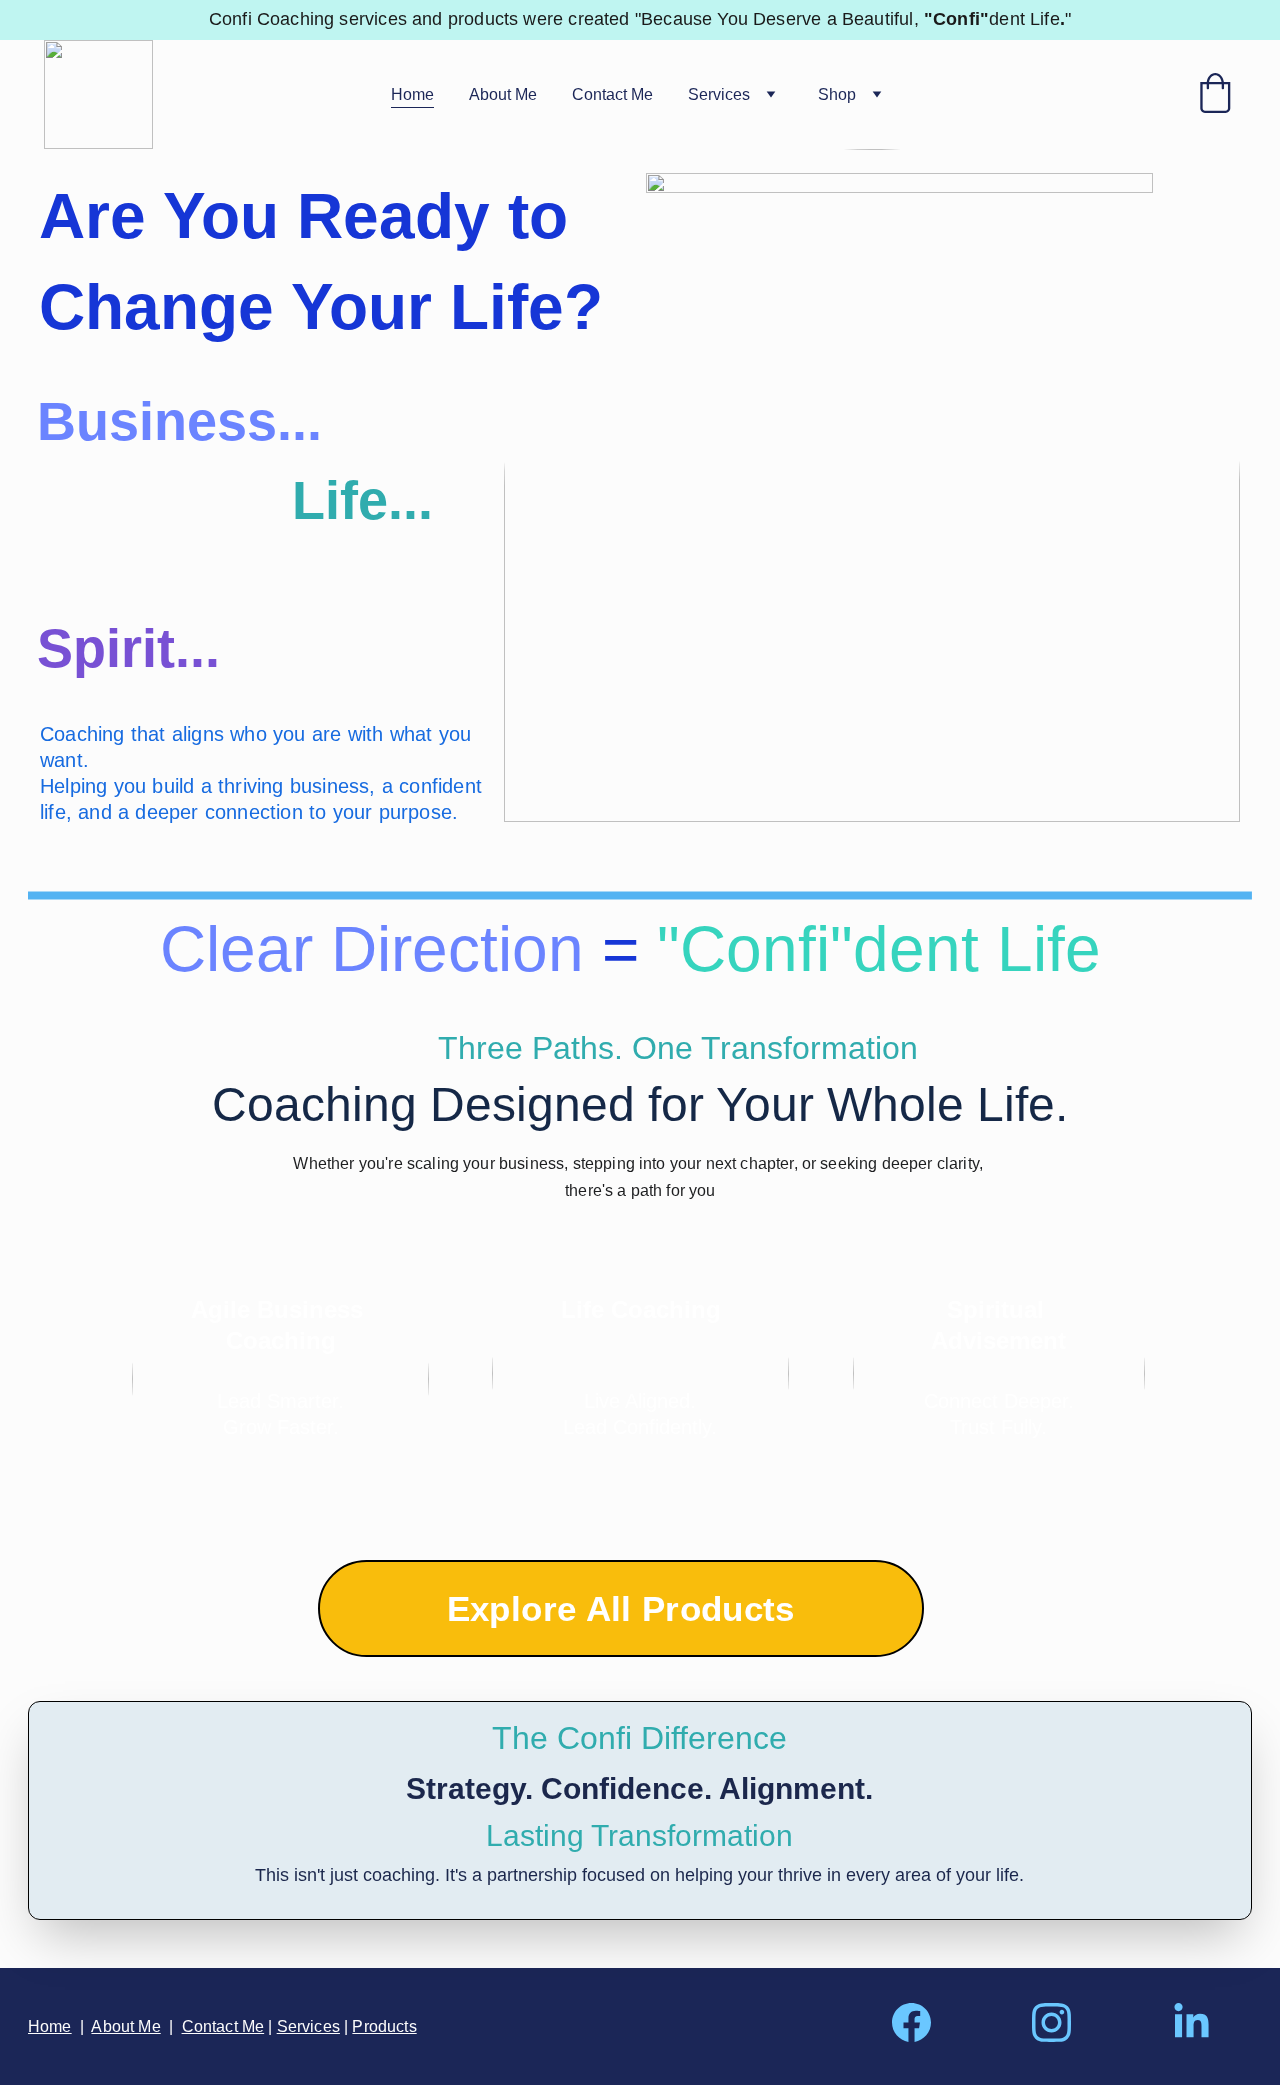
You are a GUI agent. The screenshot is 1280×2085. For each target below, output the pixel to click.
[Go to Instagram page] (1061, 2022)
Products (384, 2026)
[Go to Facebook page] (921, 2022)
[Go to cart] (1215, 95)
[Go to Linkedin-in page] (1191, 2022)
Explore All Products (621, 1608)
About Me (503, 94)
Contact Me (612, 94)
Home (412, 94)
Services (719, 94)
